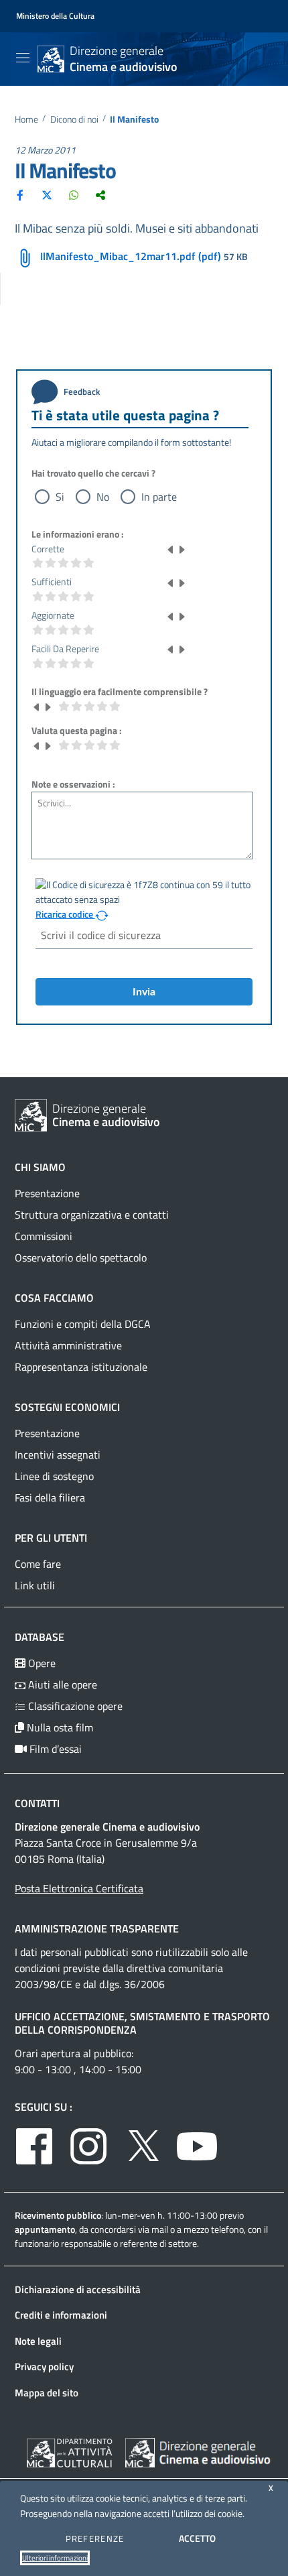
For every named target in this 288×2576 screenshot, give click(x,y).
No (103, 497)
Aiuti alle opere (61, 1684)
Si (60, 497)
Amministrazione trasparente (97, 1928)
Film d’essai (54, 1749)
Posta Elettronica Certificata (79, 1888)
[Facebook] (20, 194)
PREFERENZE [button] (95, 2538)
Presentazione (47, 1193)
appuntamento (45, 2229)
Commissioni (44, 1236)
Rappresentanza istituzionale (81, 1367)
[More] (100, 194)
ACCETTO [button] (197, 2538)
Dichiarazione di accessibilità (78, 2289)
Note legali (38, 2341)
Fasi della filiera (50, 1497)
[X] (47, 194)
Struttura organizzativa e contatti (92, 1215)
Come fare (38, 1564)
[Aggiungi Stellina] (182, 549)
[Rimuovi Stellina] (171, 549)
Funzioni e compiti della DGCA (83, 1324)
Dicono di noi (74, 120)
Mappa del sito (47, 2393)
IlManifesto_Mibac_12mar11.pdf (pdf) (131, 256)
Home (26, 120)
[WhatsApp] (74, 194)
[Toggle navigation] (23, 58)
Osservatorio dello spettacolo (81, 1258)
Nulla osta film (59, 1727)
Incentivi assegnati (58, 1455)
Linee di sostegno (54, 1476)
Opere (41, 1663)
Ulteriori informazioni (55, 2558)
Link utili (35, 1585)
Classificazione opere (74, 1706)
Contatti (37, 1803)
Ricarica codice (65, 914)
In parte (159, 497)
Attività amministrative (68, 1345)
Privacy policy (44, 2367)
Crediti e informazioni (61, 2315)
